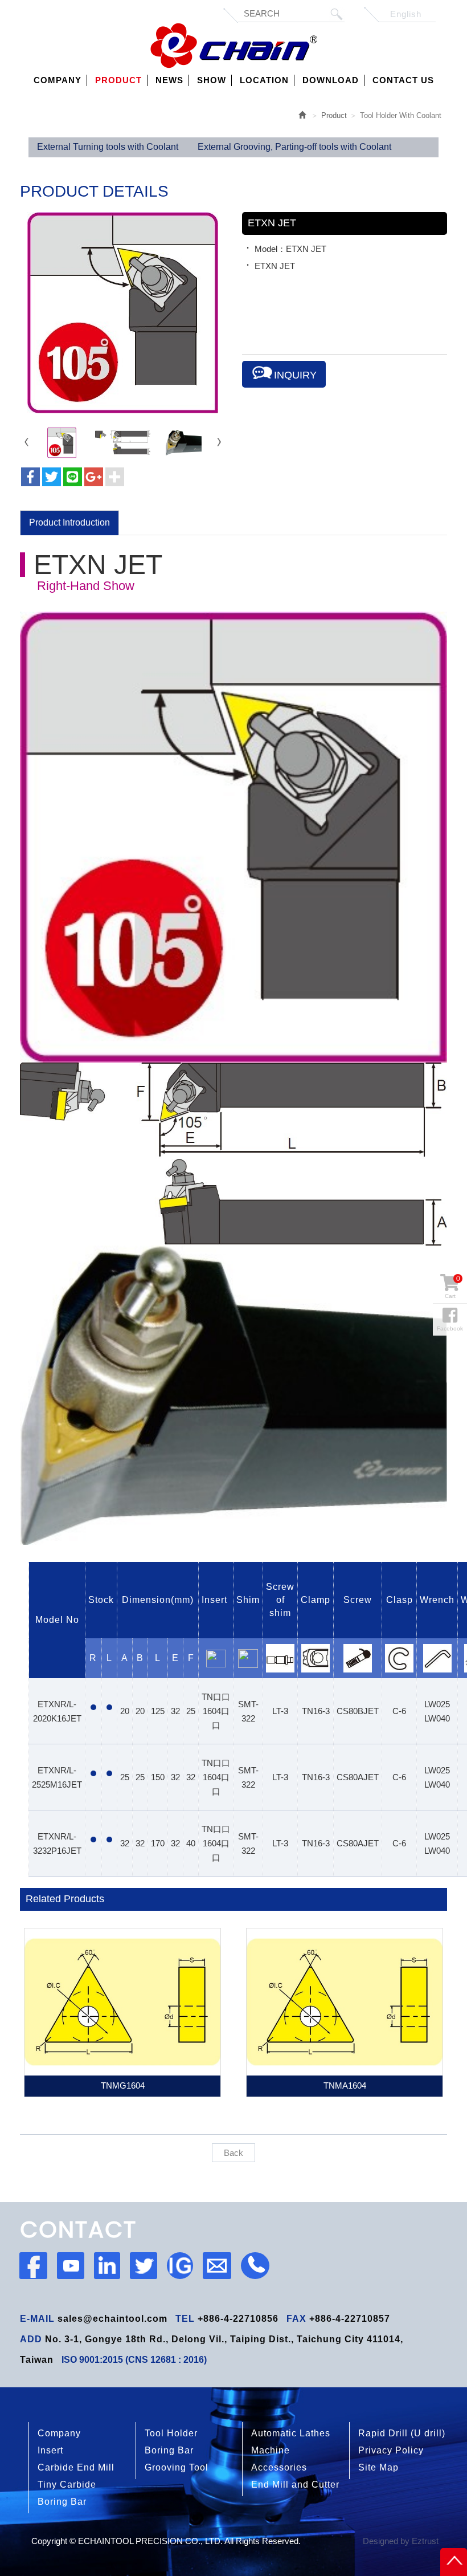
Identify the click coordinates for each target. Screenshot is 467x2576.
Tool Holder (171, 2433)
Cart (452, 1287)
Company (59, 2433)
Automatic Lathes (291, 2433)
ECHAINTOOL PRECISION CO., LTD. (234, 46)
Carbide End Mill (76, 2467)
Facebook (450, 1328)
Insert (50, 2450)
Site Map (378, 2467)
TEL (185, 2319)
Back (233, 2153)
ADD (31, 2339)
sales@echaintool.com (112, 2319)
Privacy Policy (391, 2450)
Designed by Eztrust (401, 2541)
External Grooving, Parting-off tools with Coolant (294, 147)
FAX (296, 2319)
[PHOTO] (122, 313)
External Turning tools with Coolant (108, 147)
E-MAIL (37, 2319)
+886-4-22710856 (238, 2319)
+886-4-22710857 (350, 2319)
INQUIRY (295, 375)
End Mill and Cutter (295, 2485)
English (406, 14)
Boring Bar (169, 2450)
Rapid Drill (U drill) (402, 2433)
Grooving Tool (177, 2467)
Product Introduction (69, 522)
